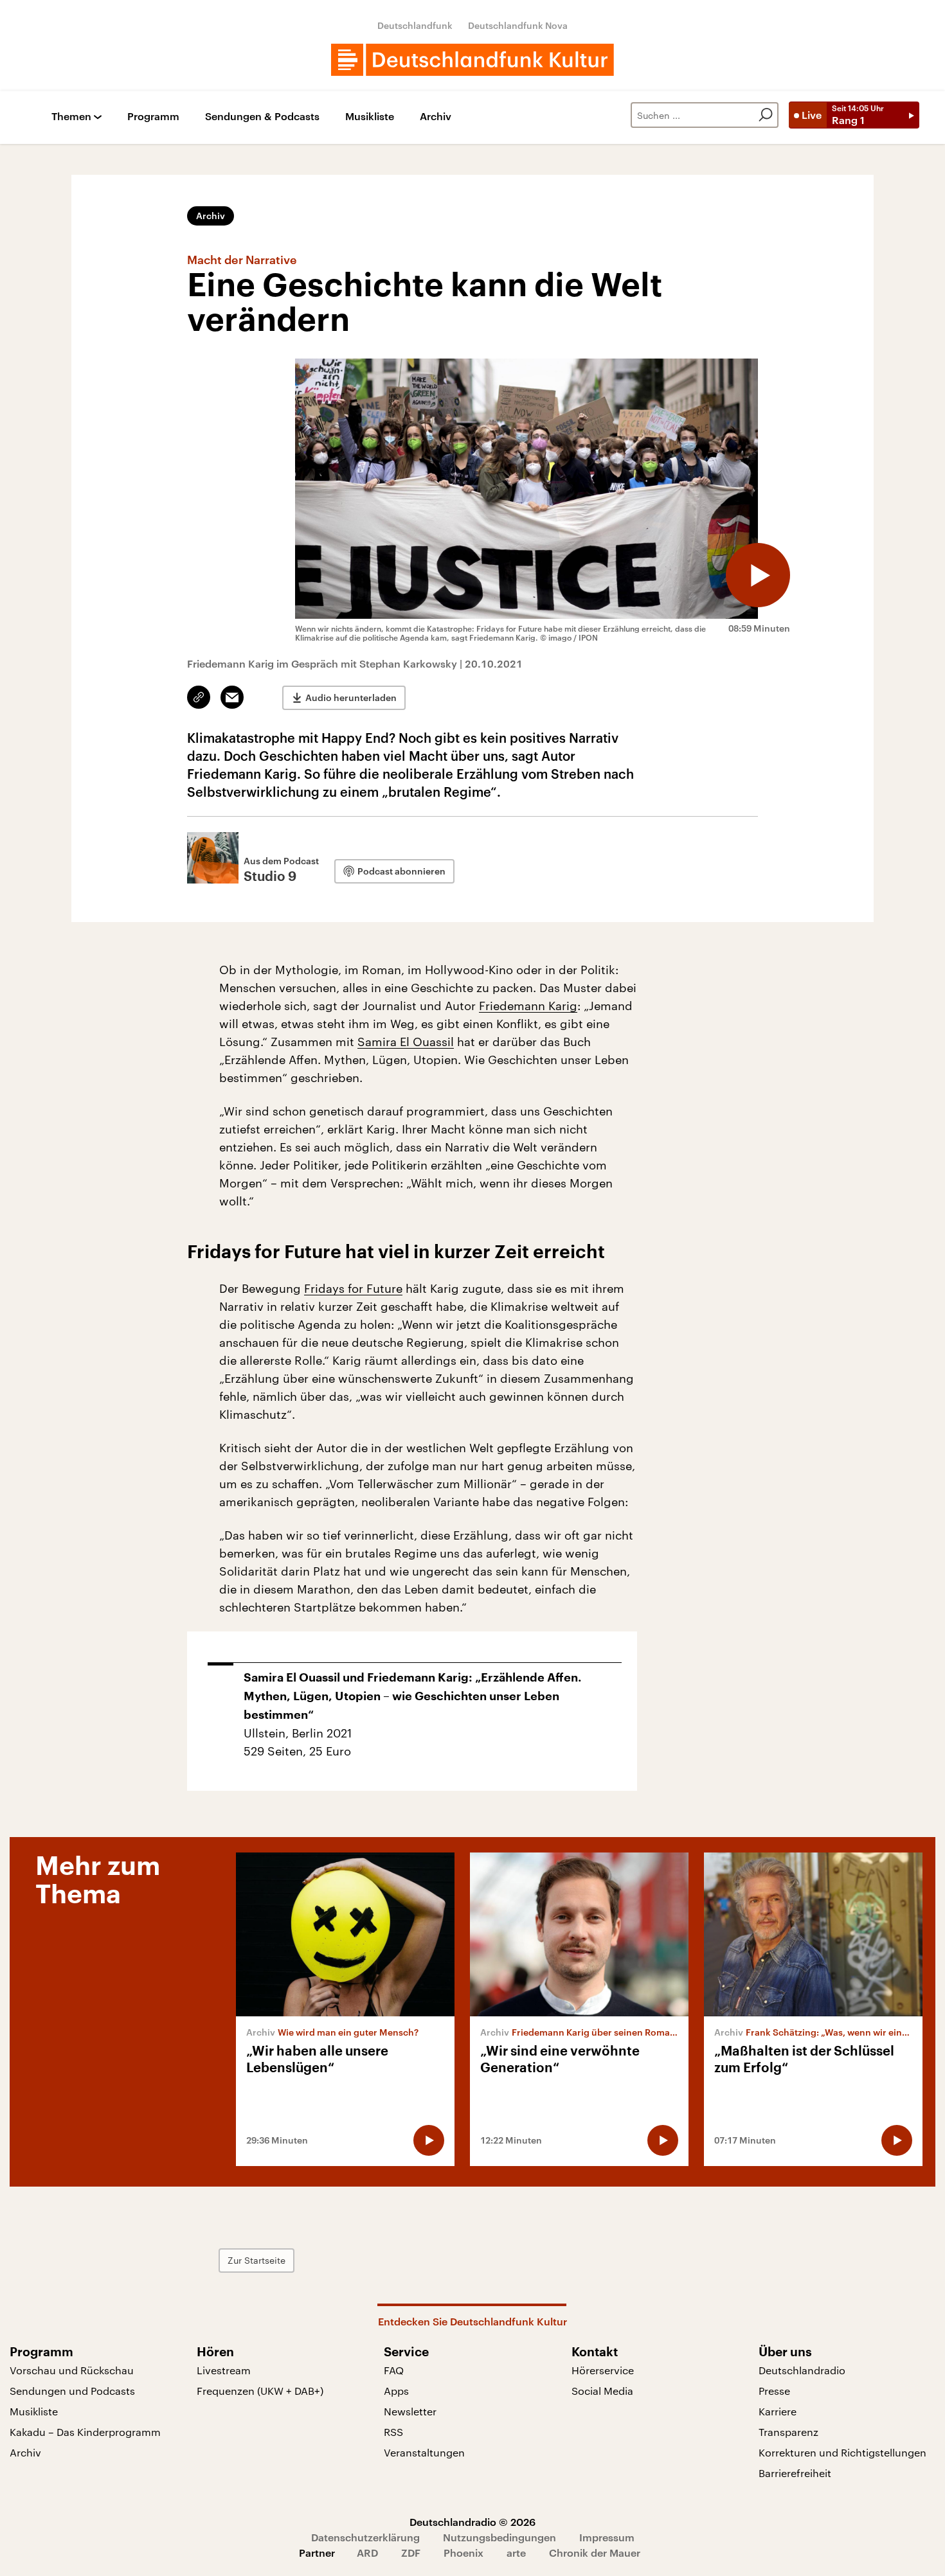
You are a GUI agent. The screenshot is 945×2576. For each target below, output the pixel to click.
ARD (367, 2553)
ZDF (411, 2553)
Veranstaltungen (424, 2452)
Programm (153, 117)
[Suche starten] (766, 115)
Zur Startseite (256, 2260)
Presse (774, 2391)
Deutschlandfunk (415, 25)
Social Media (602, 2391)
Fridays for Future (353, 1288)
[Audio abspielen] (758, 575)
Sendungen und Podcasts (72, 2391)
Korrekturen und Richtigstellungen (842, 2452)
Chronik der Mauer (595, 2553)
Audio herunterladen (351, 697)
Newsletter (410, 2411)
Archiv (436, 117)
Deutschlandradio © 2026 (473, 2522)
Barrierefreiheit (795, 2473)
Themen (71, 117)
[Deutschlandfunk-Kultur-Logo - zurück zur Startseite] (473, 60)
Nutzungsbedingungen (500, 2537)
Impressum (607, 2537)
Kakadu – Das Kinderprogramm (85, 2432)
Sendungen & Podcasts (262, 117)
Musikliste (370, 117)
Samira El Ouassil (406, 1042)
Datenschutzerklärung (365, 2537)
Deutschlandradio (802, 2370)
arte (516, 2553)
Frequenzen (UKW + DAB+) (260, 2391)
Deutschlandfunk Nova (518, 25)
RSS (393, 2432)
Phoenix (464, 2553)
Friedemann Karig (528, 1006)
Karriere (778, 2411)
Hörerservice (603, 2370)
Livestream (224, 2370)
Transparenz (788, 2432)
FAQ (394, 2370)
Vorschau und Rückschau (72, 2370)
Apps (396, 2391)
